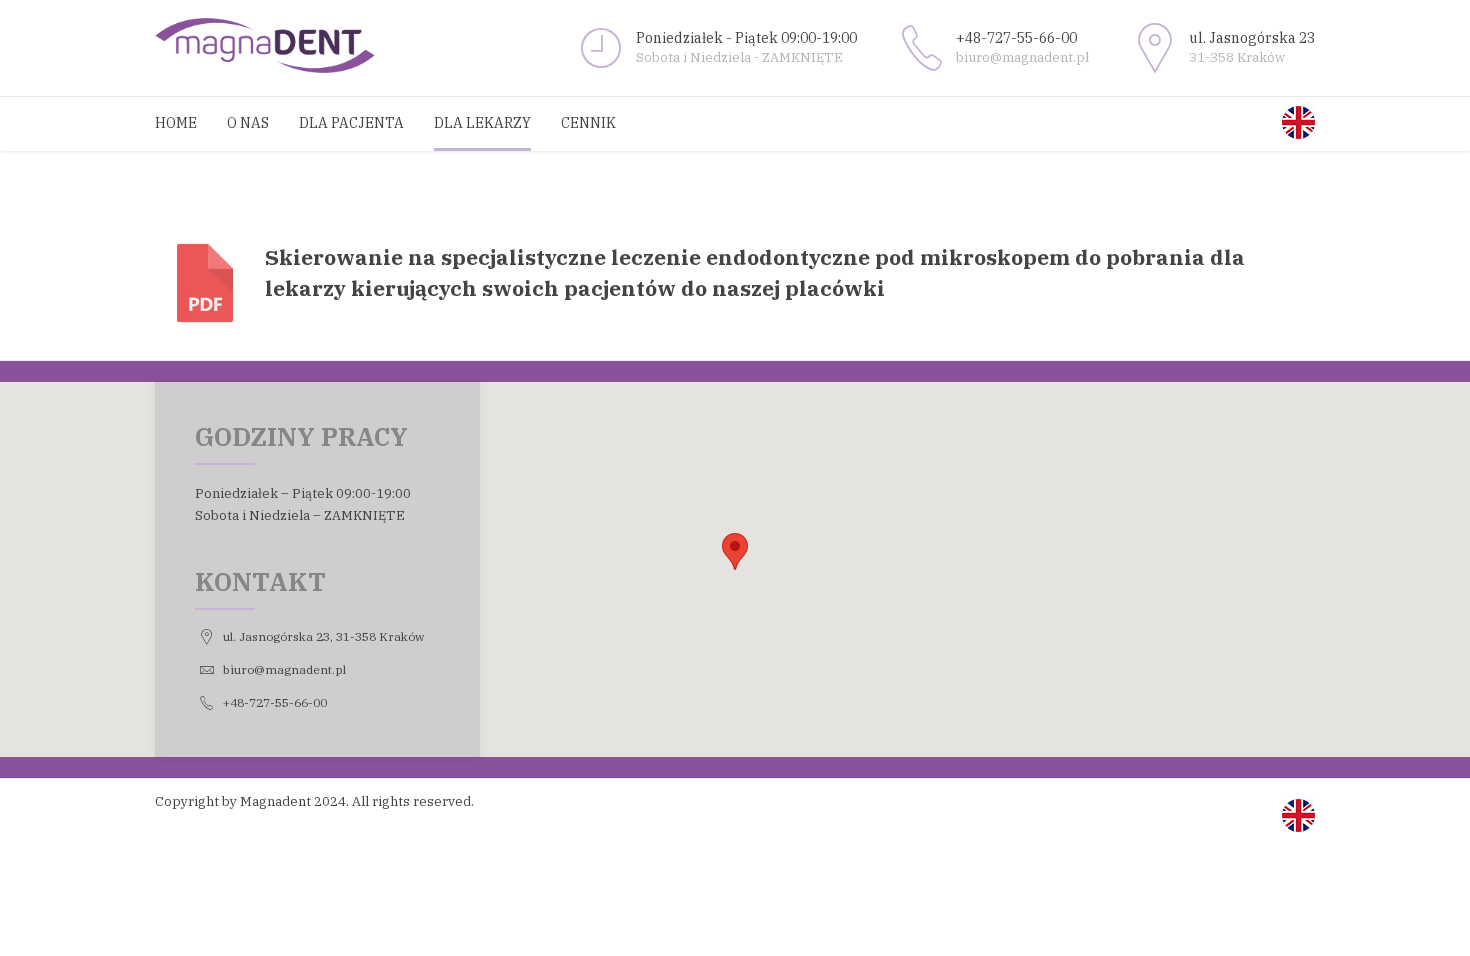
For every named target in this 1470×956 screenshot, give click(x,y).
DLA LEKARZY (482, 123)
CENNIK (588, 123)
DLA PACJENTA (351, 123)
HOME (176, 123)
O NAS (248, 123)
